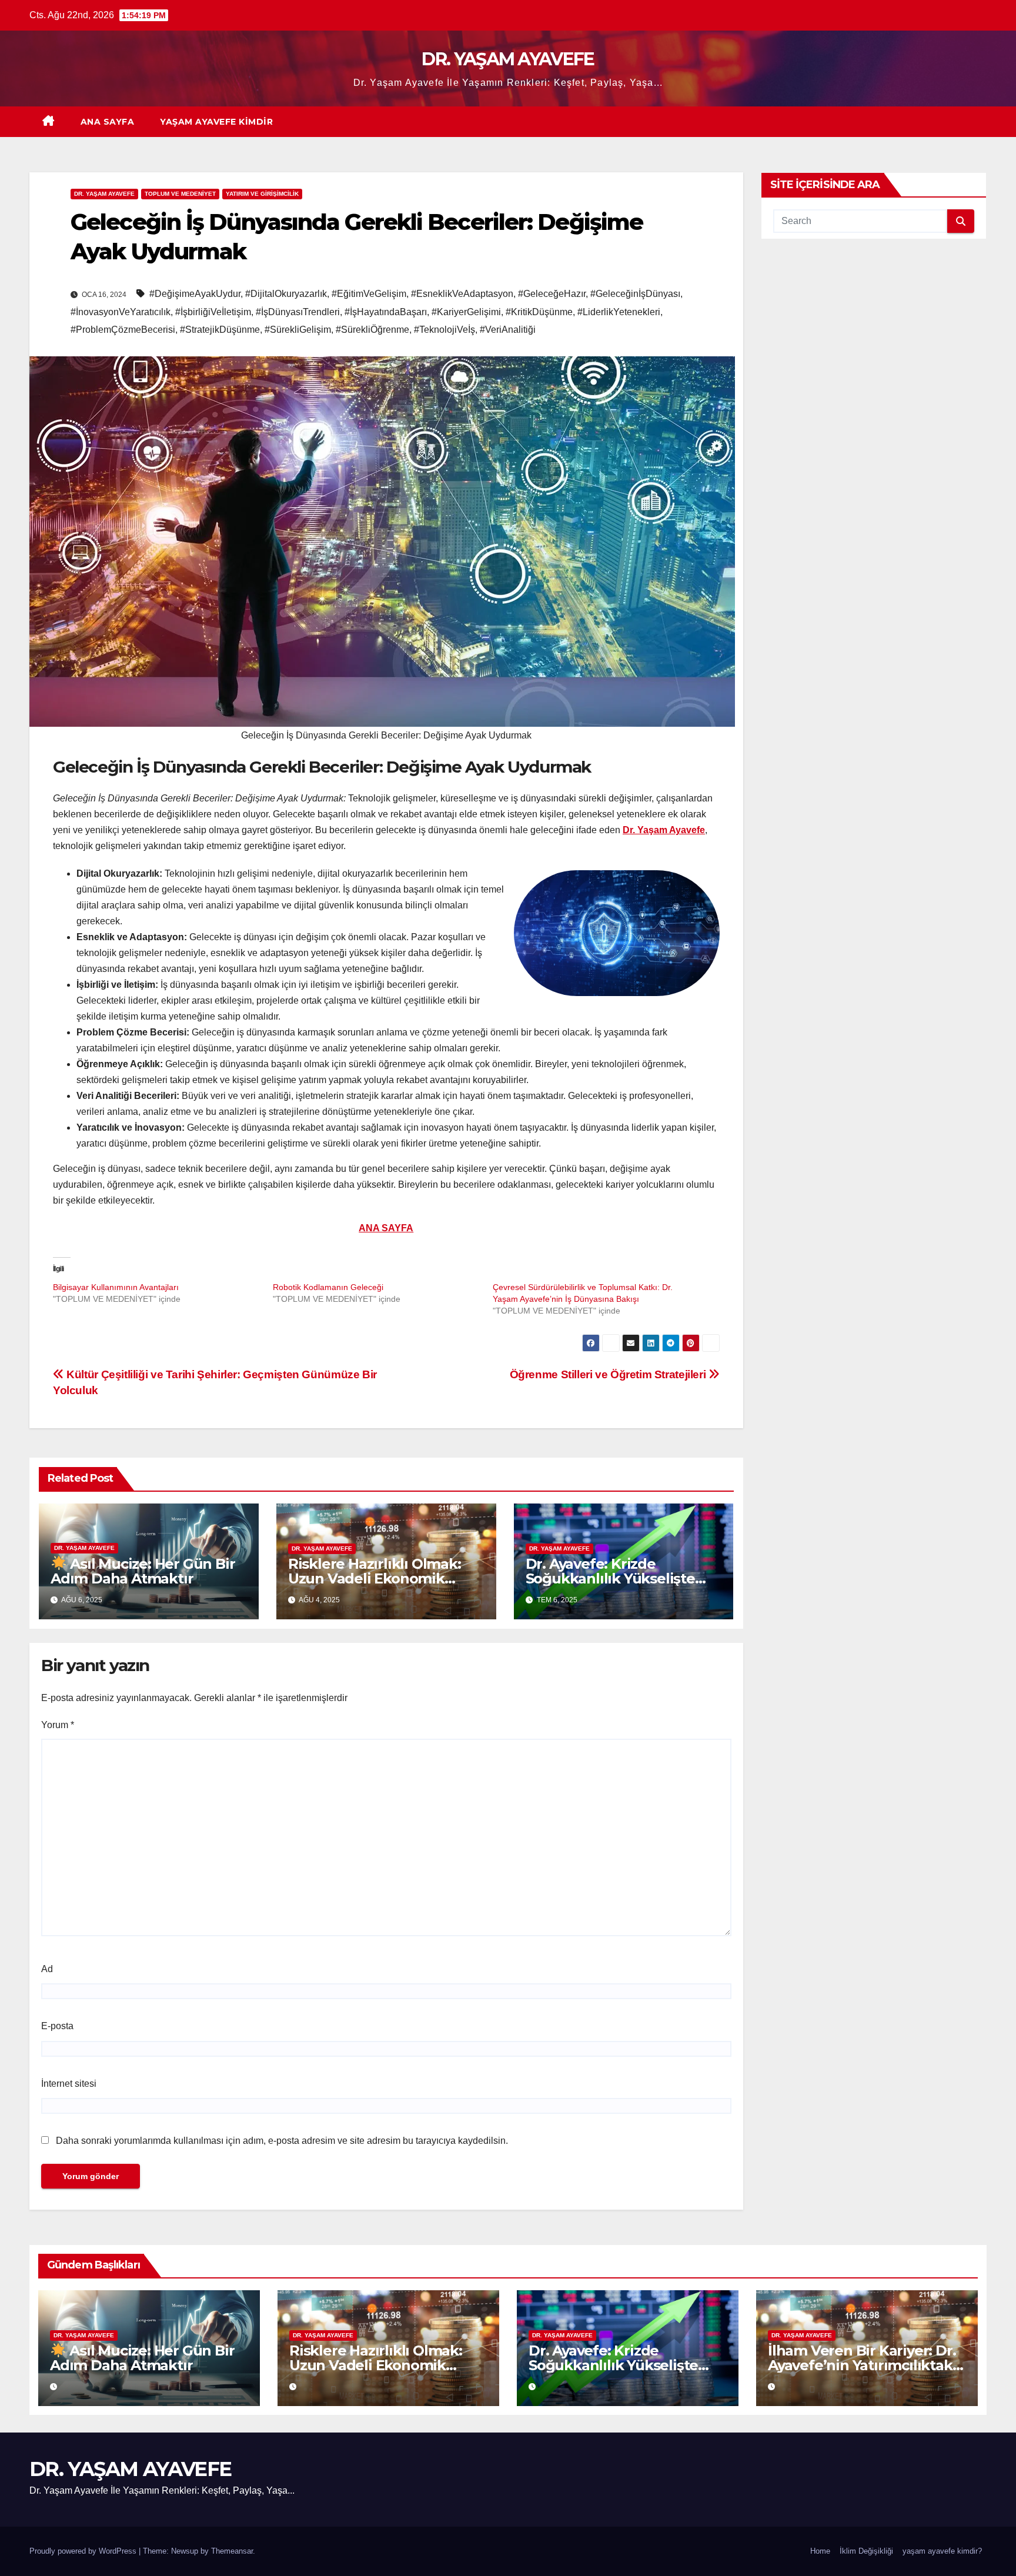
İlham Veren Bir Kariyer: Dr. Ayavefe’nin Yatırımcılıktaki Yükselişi (862, 2365)
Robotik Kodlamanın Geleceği (328, 1287)
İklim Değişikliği (866, 2551)
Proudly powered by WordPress (84, 2551)
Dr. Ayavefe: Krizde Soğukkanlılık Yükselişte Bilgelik (610, 1578)
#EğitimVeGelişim (369, 294)
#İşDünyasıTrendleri (298, 312)
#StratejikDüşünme (220, 330)
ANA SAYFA (108, 122)
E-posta (57, 2026)
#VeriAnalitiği (508, 330)
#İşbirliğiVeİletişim (213, 312)
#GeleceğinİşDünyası (635, 294)
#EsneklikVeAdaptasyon (462, 294)
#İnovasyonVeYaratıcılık (121, 312)
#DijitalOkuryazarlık (286, 294)
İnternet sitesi (69, 2084)
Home (820, 2551)
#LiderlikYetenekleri (619, 312)
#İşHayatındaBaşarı (386, 312)
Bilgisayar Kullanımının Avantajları (116, 1287)
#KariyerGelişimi (466, 312)
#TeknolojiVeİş (444, 330)
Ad (47, 1969)
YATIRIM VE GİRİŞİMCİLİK (262, 194)
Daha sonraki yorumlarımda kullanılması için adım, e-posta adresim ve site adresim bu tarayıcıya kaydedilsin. (282, 2141)
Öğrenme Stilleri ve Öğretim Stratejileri (609, 1374)
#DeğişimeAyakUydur (195, 294)
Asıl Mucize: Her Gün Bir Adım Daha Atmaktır (143, 1571)
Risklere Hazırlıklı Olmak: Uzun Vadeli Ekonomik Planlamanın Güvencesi (375, 1578)
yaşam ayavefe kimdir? (942, 2551)
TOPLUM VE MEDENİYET (180, 194)
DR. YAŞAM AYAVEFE (508, 59)
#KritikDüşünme (539, 312)
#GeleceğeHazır (552, 294)
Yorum (58, 1725)
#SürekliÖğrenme (372, 330)
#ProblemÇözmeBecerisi (123, 330)
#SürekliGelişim (298, 330)
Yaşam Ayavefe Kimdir (216, 122)
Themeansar (232, 2551)
